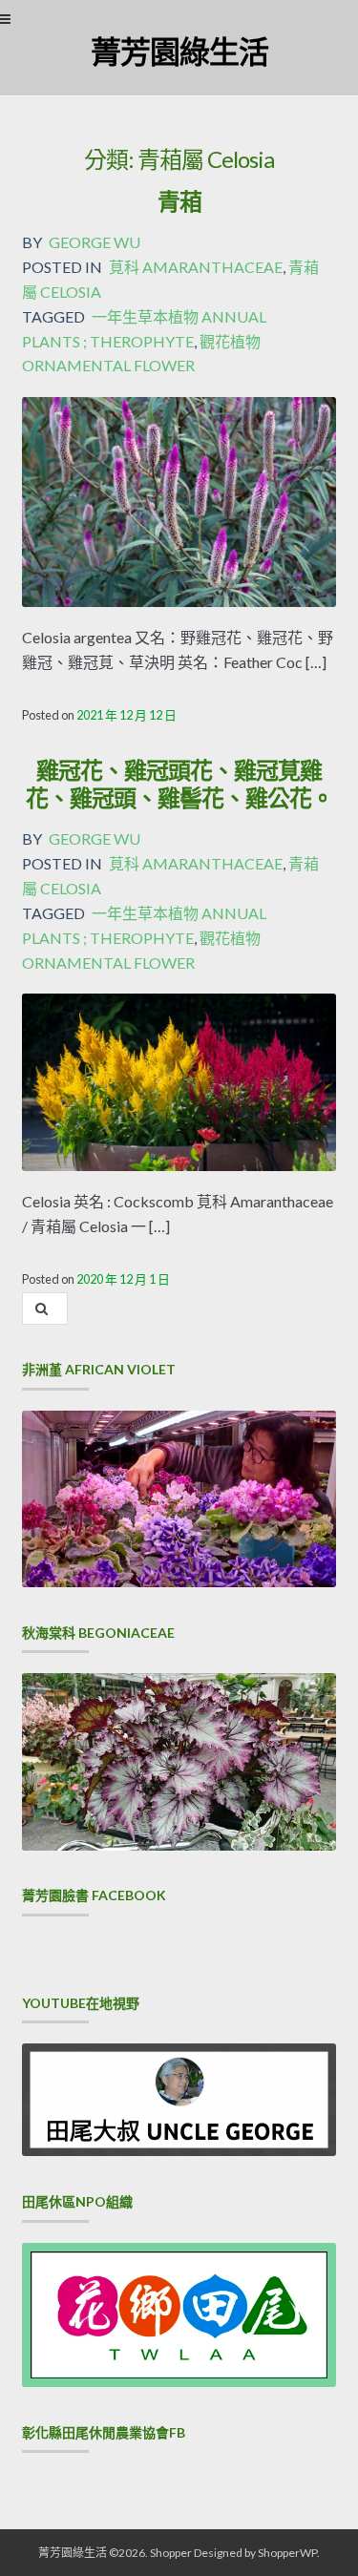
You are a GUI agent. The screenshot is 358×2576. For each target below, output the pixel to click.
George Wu (95, 242)
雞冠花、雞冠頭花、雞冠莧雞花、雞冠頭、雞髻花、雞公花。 (179, 784)
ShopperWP (287, 2553)
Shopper (171, 2553)
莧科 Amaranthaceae (196, 267)
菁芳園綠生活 (179, 51)
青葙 (179, 201)
